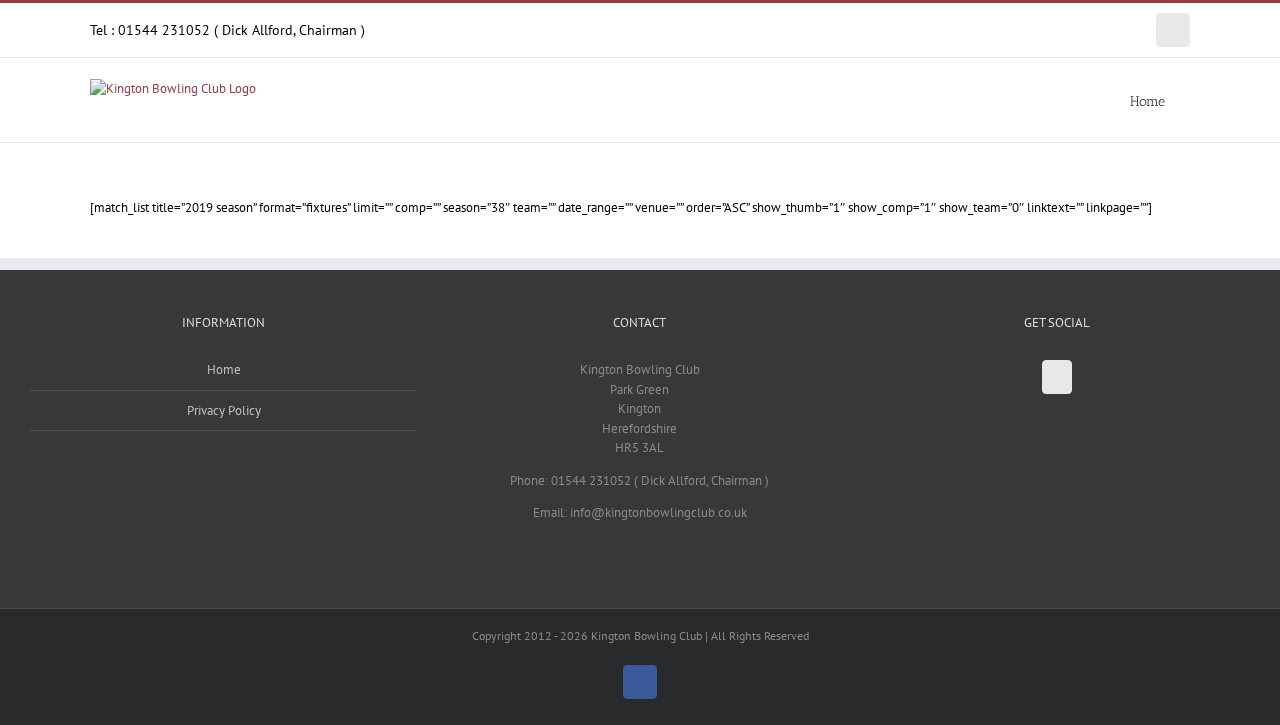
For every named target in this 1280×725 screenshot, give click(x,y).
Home (224, 369)
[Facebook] (1057, 377)
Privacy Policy (224, 410)
